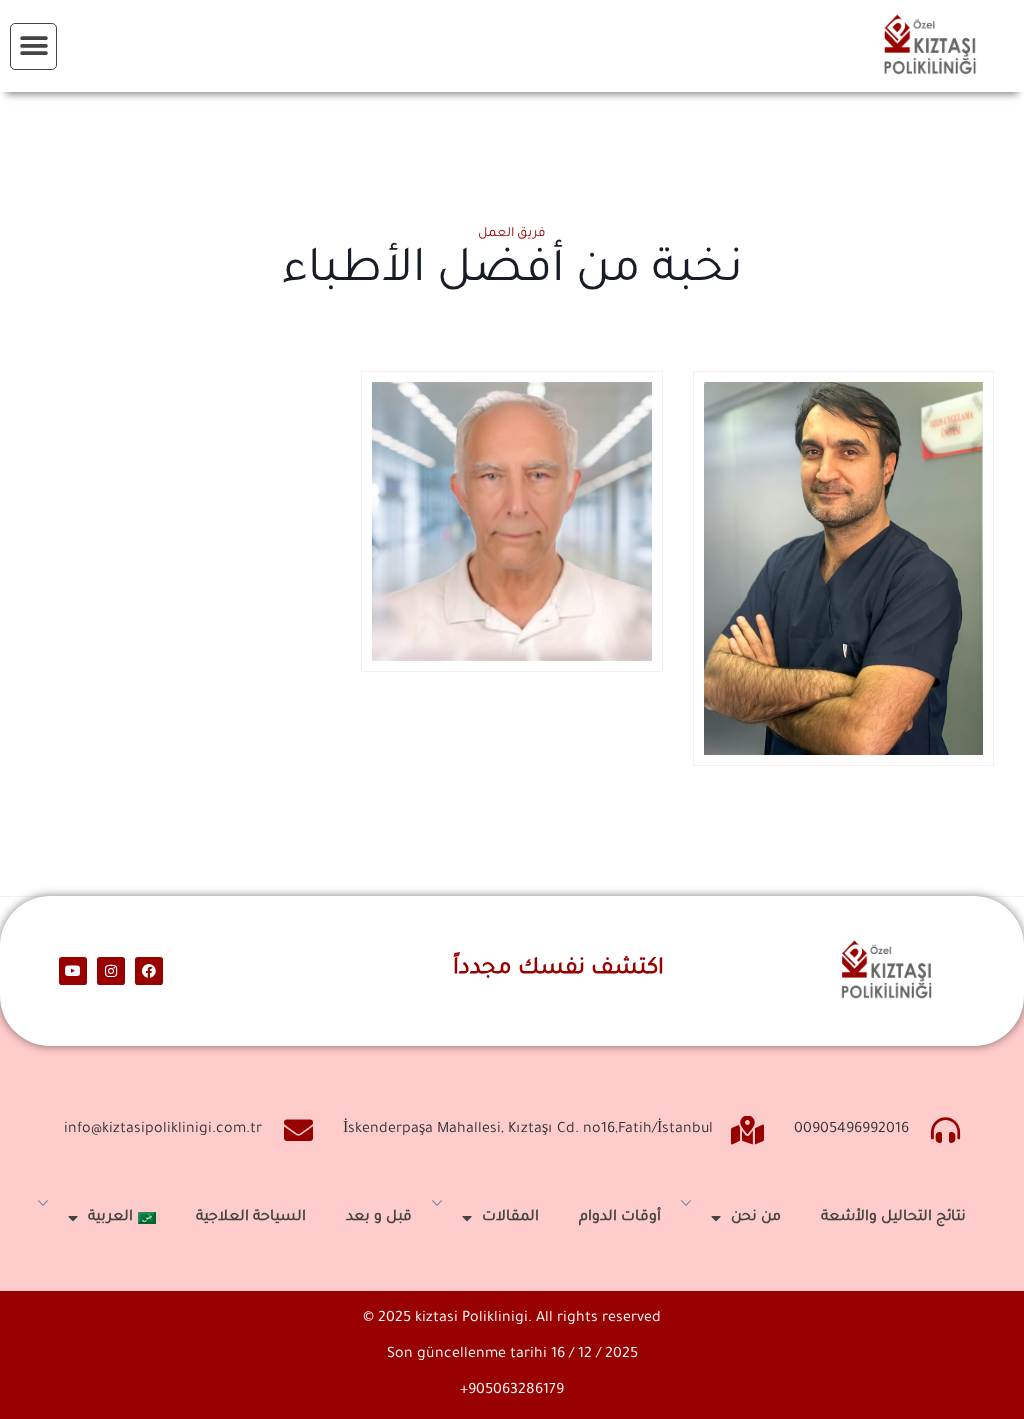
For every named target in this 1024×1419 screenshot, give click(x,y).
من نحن (756, 1218)
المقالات (510, 1218)
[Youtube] (73, 971)
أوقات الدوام (620, 1218)
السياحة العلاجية (251, 1218)
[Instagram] (111, 971)
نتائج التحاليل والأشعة (893, 1218)
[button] (33, 46)
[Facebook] (149, 971)
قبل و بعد (379, 1218)
